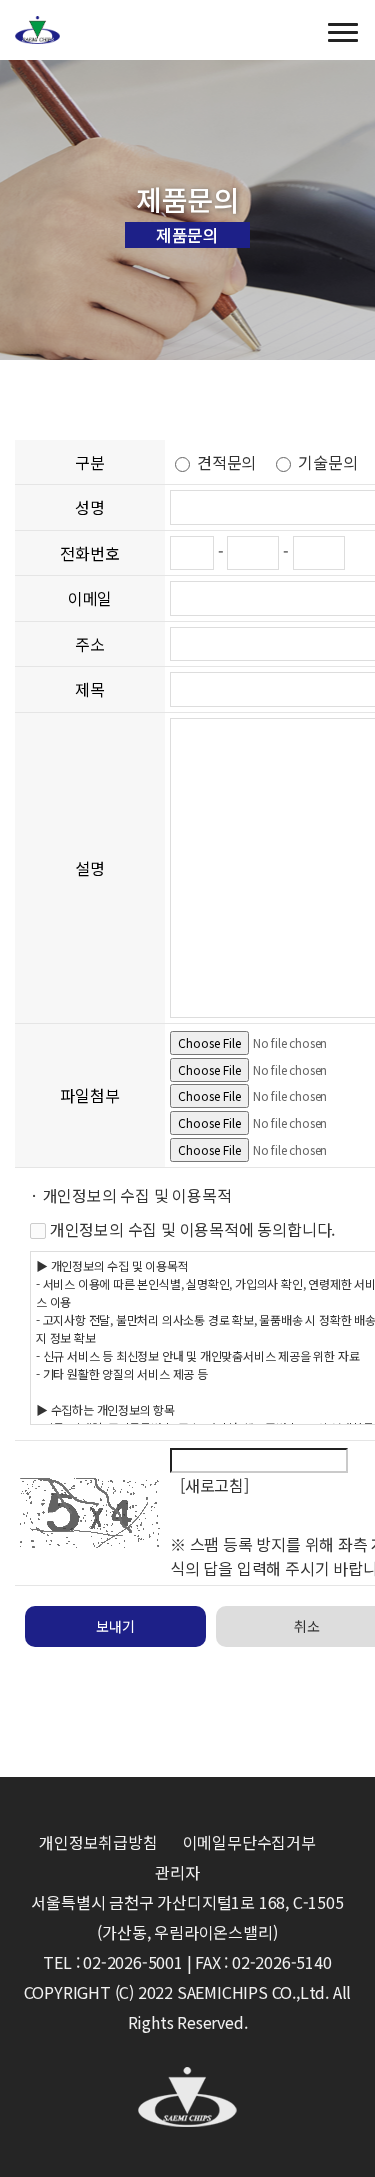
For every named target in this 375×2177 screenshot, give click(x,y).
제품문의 (187, 235)
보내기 (115, 1626)
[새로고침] (214, 1485)
